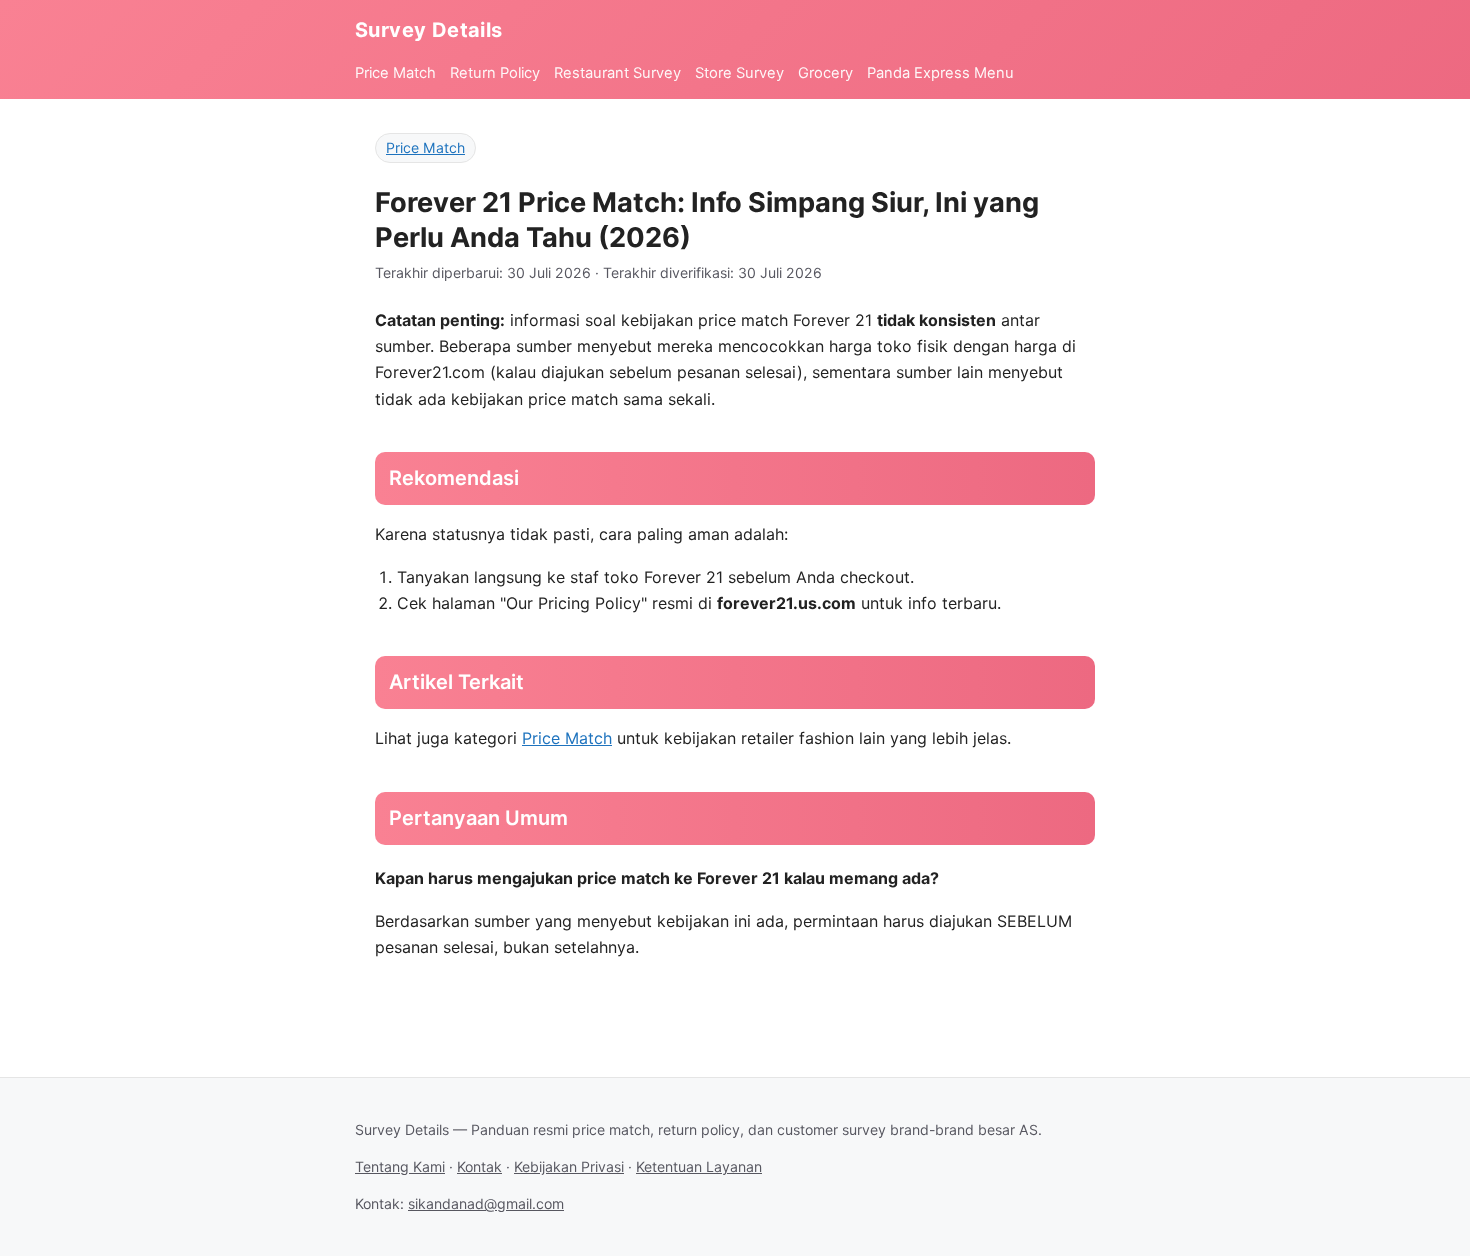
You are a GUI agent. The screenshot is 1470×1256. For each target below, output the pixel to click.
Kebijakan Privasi (569, 1166)
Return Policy (495, 73)
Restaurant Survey (617, 73)
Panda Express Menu (940, 73)
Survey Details (429, 30)
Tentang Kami (400, 1166)
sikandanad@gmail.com (486, 1203)
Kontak (479, 1166)
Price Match (395, 73)
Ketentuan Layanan (699, 1166)
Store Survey (739, 73)
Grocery (825, 73)
